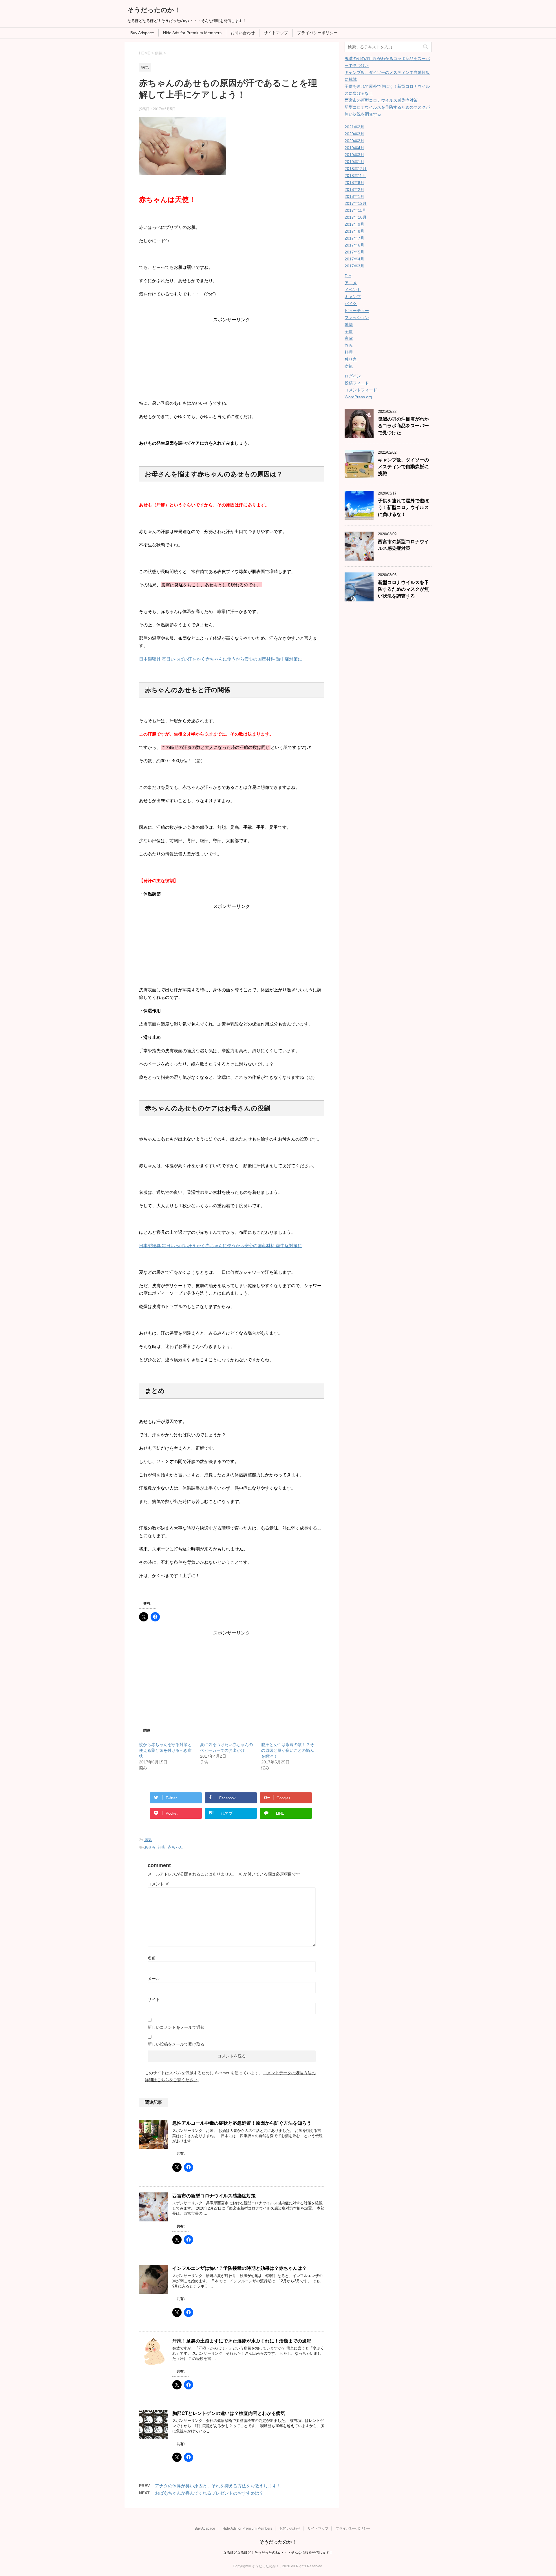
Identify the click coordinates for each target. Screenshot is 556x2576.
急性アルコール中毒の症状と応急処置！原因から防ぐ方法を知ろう (242, 2123)
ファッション (357, 318)
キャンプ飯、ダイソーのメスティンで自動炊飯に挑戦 (403, 467)
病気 (148, 1840)
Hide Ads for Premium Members (192, 33)
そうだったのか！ (154, 10)
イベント (353, 290)
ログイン (353, 376)
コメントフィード (361, 390)
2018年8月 (354, 183)
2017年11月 (355, 210)
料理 (349, 352)
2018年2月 (354, 189)
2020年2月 (354, 141)
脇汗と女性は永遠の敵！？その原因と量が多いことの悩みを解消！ (288, 1750)
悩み (349, 345)
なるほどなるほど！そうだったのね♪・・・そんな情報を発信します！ (278, 2553)
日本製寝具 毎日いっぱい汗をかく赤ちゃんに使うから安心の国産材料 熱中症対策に (221, 659)
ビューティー (357, 311)
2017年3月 (354, 266)
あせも (150, 1847)
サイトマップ (276, 33)
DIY (348, 276)
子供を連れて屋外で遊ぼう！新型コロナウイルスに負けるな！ (403, 508)
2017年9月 (354, 224)
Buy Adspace (142, 33)
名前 (152, 1958)
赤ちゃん (175, 1847)
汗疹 (162, 1847)
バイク (351, 304)
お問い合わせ (243, 33)
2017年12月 (356, 203)
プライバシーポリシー (317, 33)
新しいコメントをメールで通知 (176, 2027)
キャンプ (353, 297)
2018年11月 (355, 176)
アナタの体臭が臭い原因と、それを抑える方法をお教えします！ (218, 2486)
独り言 (351, 359)
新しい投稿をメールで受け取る (176, 2044)
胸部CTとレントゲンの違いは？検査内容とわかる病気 (229, 2413)
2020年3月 (354, 134)
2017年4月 (354, 259)
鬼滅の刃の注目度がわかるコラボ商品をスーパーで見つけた (403, 426)
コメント (158, 1884)
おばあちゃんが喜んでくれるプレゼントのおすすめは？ (209, 2493)
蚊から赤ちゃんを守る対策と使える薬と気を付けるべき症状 (165, 1750)
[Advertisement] (232, 359)
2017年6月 (354, 245)
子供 (349, 331)
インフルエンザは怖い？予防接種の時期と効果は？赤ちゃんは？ (239, 2268)
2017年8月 (354, 231)
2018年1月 (354, 196)
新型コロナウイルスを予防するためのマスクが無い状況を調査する (403, 589)
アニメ (351, 283)
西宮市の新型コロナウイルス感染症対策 (214, 2196)
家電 (349, 338)
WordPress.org (358, 397)
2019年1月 (354, 162)
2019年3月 (354, 155)
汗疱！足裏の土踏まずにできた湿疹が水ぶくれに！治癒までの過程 (242, 2341)
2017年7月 (354, 238)
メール (154, 1979)
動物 (349, 324)
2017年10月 (356, 217)
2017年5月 (354, 252)
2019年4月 (354, 148)
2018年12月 (356, 169)
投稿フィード (357, 383)
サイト (154, 1999)
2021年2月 (354, 127)
